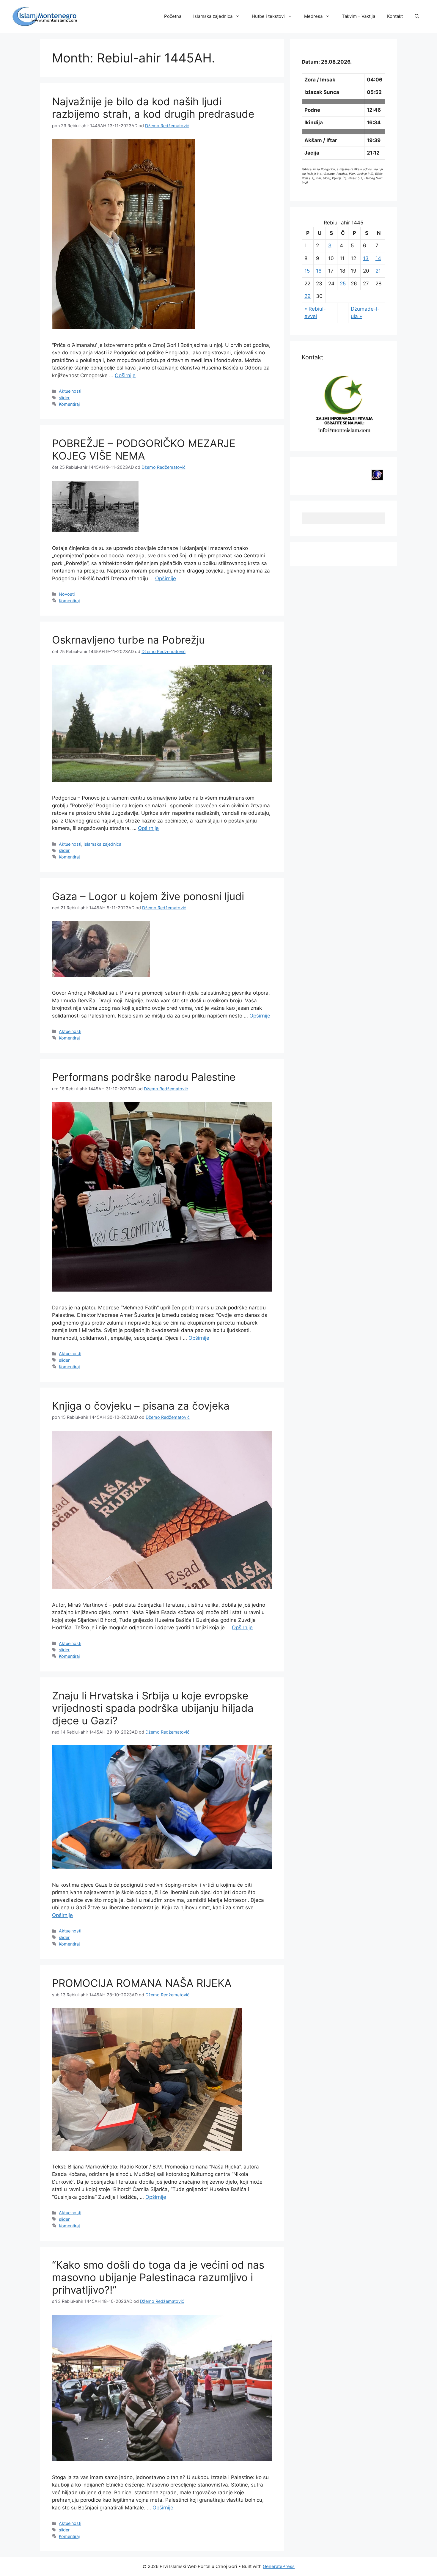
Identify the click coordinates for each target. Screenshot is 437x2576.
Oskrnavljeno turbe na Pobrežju (128, 640)
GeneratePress (279, 2566)
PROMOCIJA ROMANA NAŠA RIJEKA (142, 1983)
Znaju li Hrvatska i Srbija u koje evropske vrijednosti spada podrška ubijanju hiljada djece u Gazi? (153, 1708)
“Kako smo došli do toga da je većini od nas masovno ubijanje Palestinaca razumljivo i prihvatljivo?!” (158, 2277)
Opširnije (125, 375)
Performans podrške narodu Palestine (144, 1077)
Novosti (67, 594)
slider (64, 398)
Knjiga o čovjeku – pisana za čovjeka (141, 1406)
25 (343, 284)
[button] (417, 16)
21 (378, 271)
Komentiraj (69, 404)
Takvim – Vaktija (359, 16)
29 (308, 296)
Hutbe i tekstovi (268, 16)
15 (307, 271)
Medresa (313, 16)
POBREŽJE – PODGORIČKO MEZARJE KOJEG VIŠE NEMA (144, 449)
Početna (173, 16)
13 (366, 258)
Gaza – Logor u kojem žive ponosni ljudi (148, 896)
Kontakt (395, 16)
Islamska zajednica (213, 16)
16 (319, 271)
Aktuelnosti (70, 391)
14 (378, 258)
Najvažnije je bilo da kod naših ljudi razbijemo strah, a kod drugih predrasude (153, 108)
